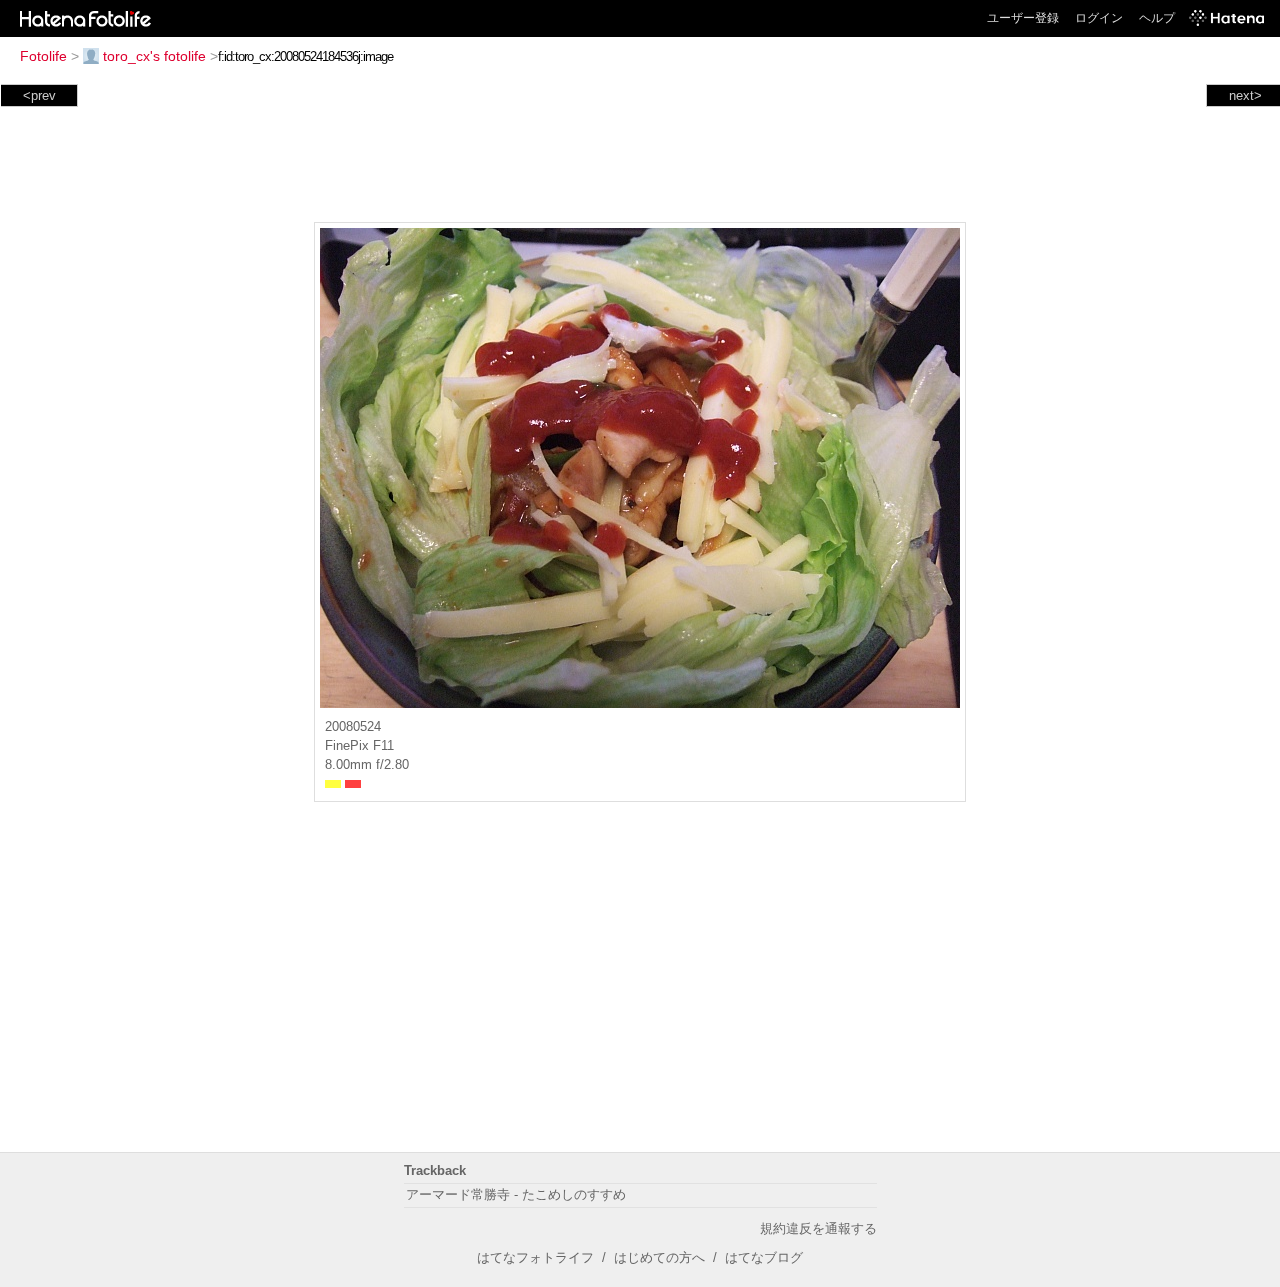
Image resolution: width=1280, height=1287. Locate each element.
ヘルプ (1157, 18)
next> (1245, 95)
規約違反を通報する (818, 1228)
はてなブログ (764, 1257)
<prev (39, 95)
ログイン (1099, 18)
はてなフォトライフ (535, 1257)
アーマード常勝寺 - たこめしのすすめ (516, 1194)
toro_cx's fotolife (154, 56)
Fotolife (43, 56)
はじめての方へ (659, 1257)
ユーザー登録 (1023, 18)
